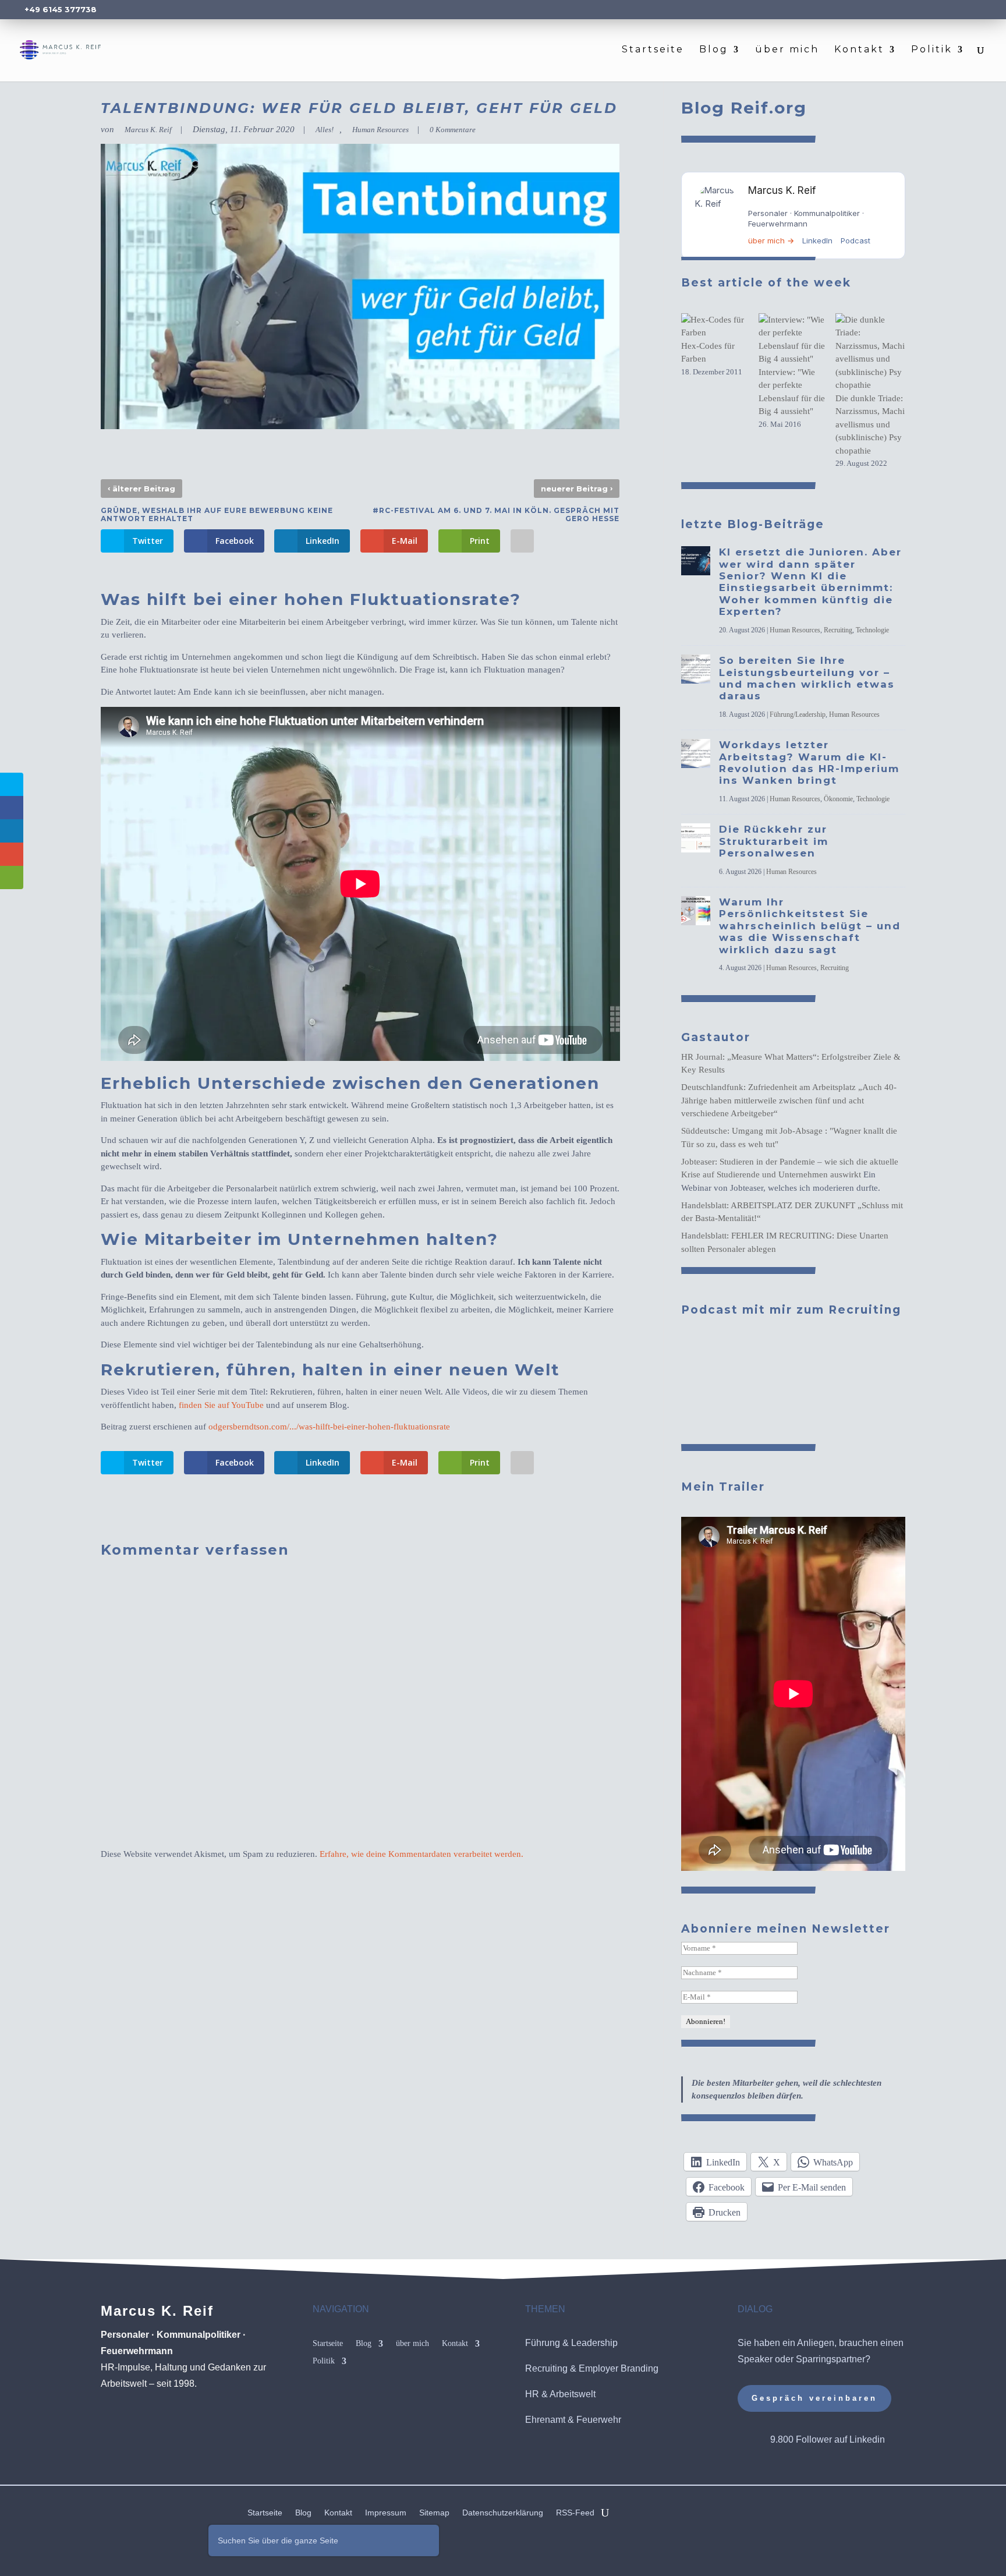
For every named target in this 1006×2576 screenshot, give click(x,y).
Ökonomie (838, 799)
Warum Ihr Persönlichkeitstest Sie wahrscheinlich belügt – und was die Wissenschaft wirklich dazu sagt (810, 926)
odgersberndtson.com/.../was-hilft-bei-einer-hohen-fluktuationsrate (329, 1427)
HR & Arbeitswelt (560, 2394)
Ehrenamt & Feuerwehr (573, 2420)
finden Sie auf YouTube (221, 1405)
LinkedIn (817, 240)
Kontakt (859, 50)
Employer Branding (619, 2368)
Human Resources (380, 130)
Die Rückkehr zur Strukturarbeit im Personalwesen (774, 841)
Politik (932, 50)
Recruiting (838, 630)
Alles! (325, 130)
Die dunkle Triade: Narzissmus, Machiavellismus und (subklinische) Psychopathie (870, 424)
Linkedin (867, 2439)
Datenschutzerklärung (503, 2513)
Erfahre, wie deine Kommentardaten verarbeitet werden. (421, 1854)
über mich (787, 50)
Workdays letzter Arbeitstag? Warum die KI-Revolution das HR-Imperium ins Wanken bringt (809, 762)
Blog (714, 50)
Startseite (653, 50)
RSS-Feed (575, 2513)
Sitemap (434, 2513)
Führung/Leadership (798, 714)
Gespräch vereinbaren (814, 2398)
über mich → (771, 240)
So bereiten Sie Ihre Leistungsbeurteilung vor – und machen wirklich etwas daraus (807, 678)
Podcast (856, 240)
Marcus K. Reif (148, 130)
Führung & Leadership (571, 2343)
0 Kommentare (453, 130)
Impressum (386, 2513)
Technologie (872, 630)
